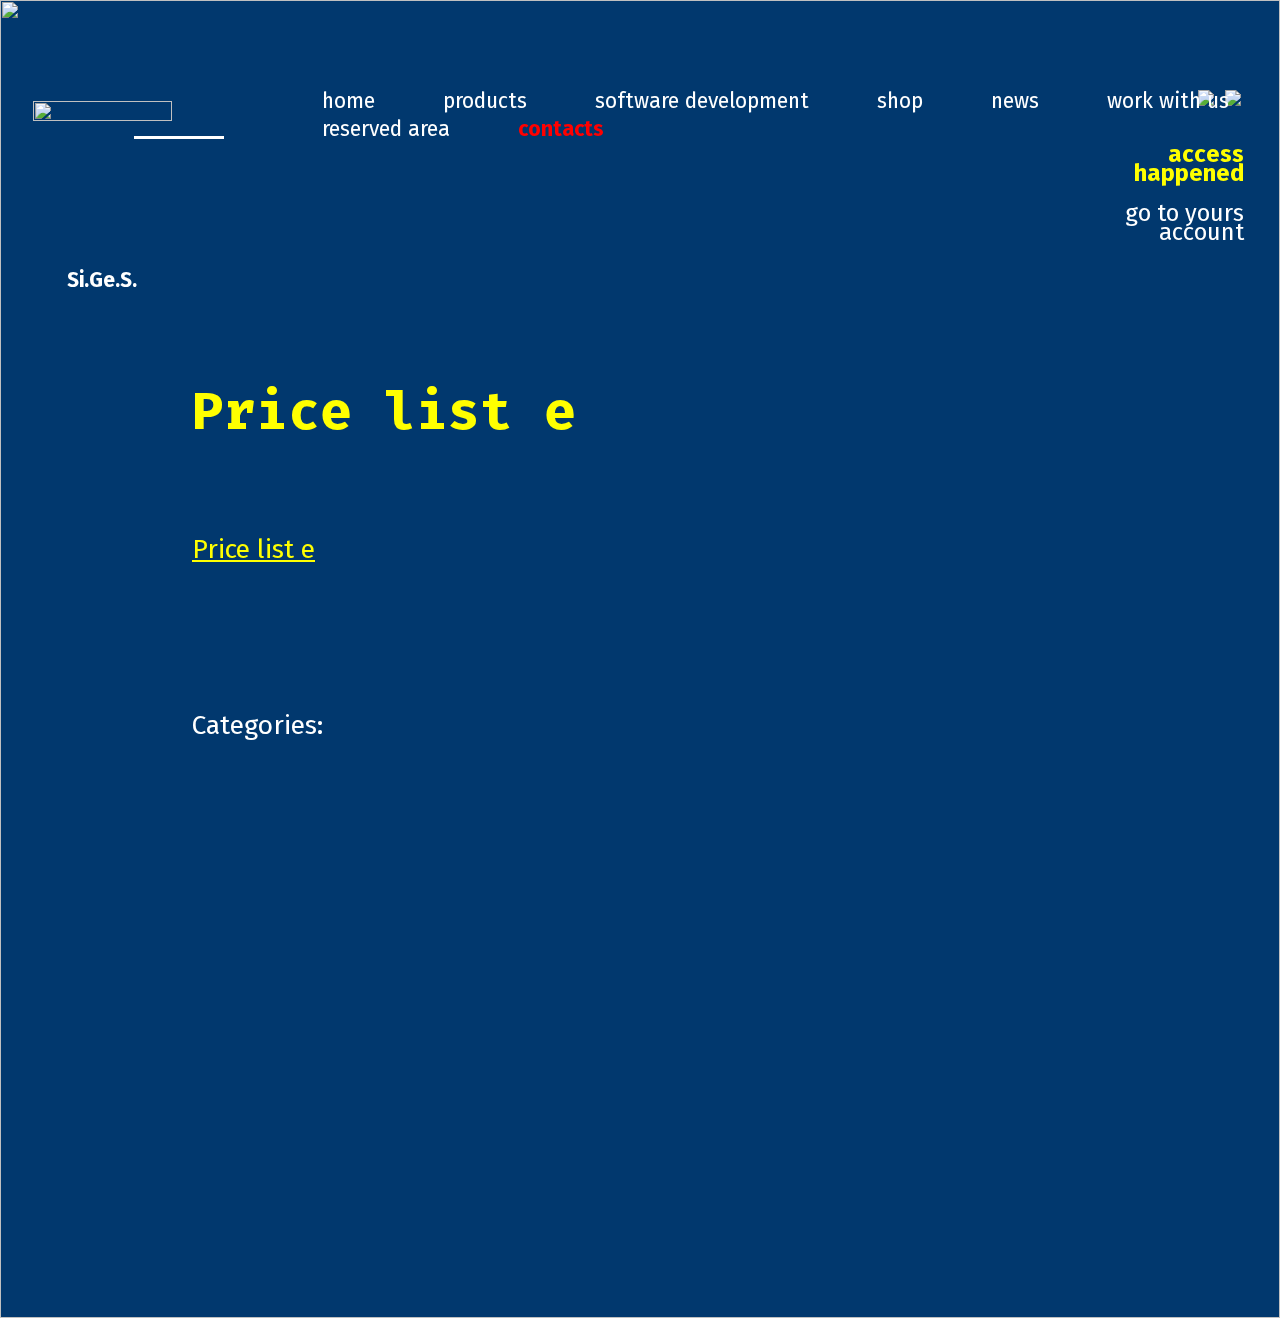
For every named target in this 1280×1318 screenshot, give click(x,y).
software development (702, 101)
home (348, 101)
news (1015, 101)
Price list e (253, 549)
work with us (1168, 101)
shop (900, 101)
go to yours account (1184, 194)
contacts (561, 129)
